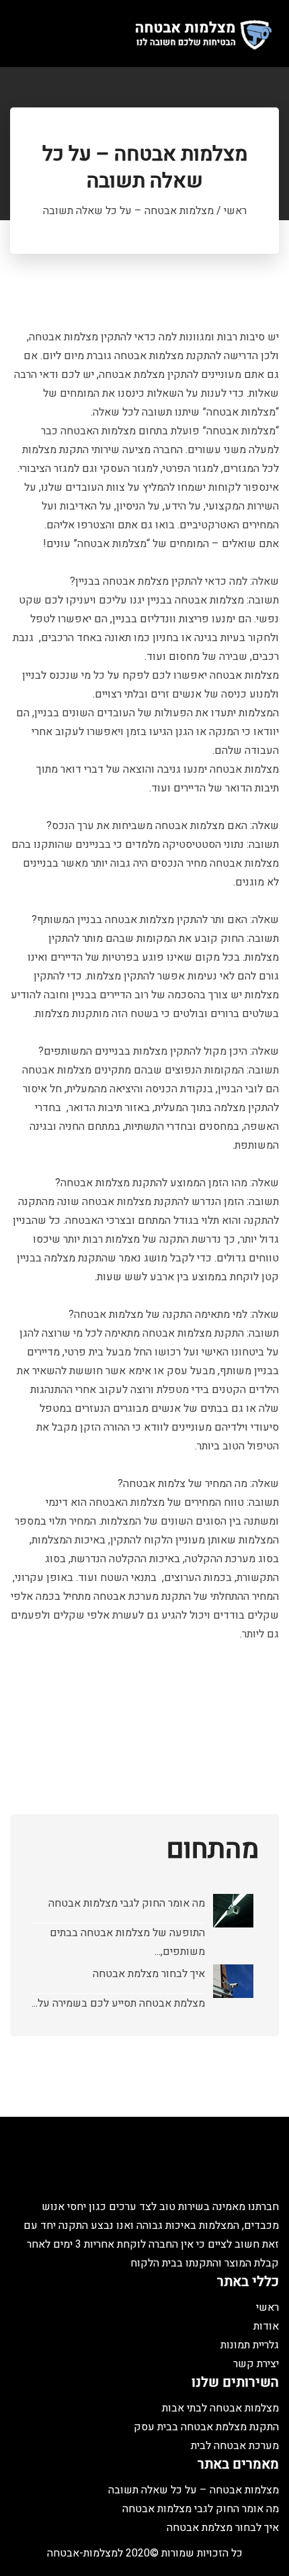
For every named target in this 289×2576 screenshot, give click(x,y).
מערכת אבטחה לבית (235, 2446)
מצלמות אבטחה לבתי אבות (220, 2408)
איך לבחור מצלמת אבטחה (149, 1974)
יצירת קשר (256, 2364)
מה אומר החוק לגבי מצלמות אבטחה (127, 1903)
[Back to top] (265, 2553)
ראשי (235, 211)
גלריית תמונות (250, 2345)
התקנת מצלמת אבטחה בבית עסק (206, 2427)
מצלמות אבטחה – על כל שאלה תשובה (194, 2490)
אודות (266, 2326)
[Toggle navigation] (26, 34)
